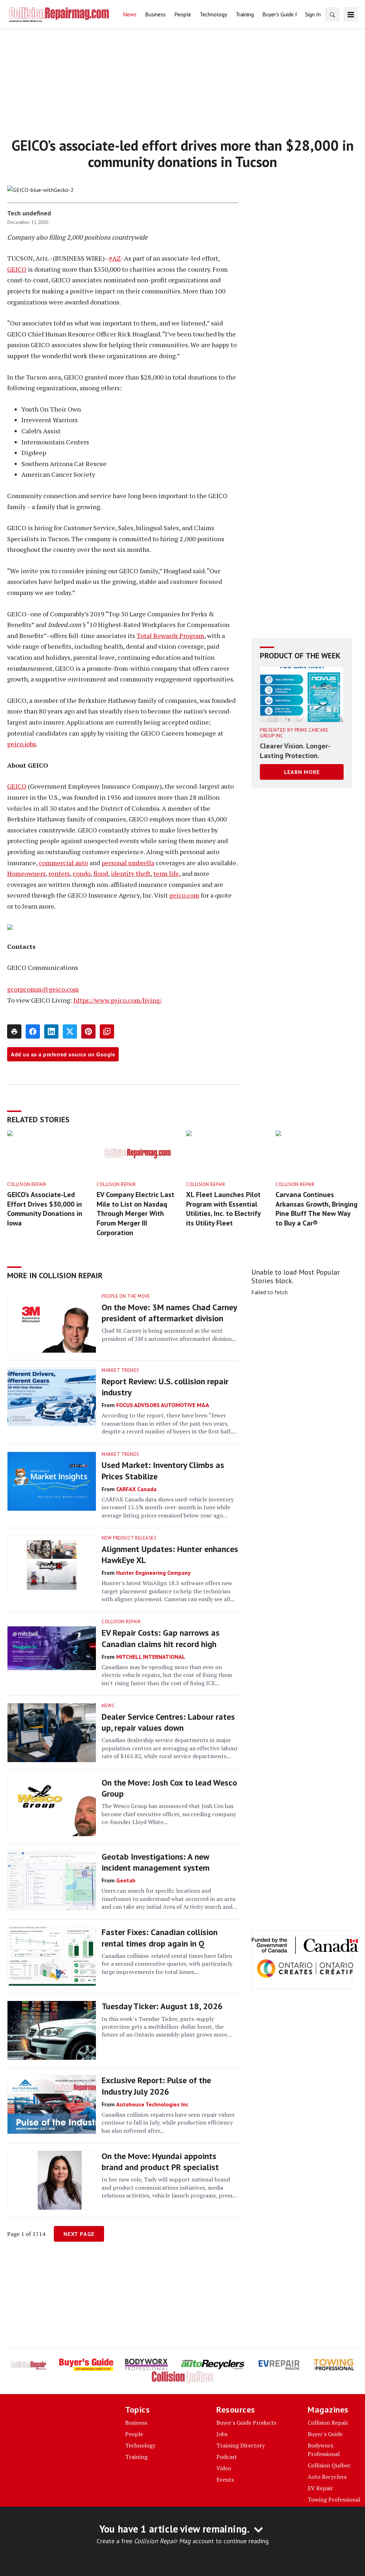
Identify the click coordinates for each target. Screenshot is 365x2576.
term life (166, 873)
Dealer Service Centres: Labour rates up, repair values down (168, 1722)
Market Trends (120, 1370)
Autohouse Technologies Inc (152, 2104)
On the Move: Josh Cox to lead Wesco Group (169, 1788)
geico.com (184, 895)
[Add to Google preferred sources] (107, 1031)
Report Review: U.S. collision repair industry (165, 1387)
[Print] (14, 1031)
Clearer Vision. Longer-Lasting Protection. (295, 751)
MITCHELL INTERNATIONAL (151, 1657)
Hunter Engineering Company (153, 1573)
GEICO (17, 269)
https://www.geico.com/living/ (118, 1000)
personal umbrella (128, 863)
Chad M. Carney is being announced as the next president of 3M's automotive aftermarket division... (169, 1334)
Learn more (302, 772)
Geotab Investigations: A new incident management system (156, 1862)
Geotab (126, 1880)
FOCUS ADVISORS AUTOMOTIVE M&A (163, 1405)
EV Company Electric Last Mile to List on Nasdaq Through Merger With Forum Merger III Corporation (135, 1213)
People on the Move (126, 1296)
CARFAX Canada (136, 1489)
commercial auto (63, 863)
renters (59, 873)
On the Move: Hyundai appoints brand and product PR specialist (160, 2162)
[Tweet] (70, 1031)
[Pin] (88, 1031)
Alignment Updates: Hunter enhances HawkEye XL (170, 1555)
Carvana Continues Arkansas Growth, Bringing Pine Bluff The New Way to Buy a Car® (317, 1209)
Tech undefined (29, 213)
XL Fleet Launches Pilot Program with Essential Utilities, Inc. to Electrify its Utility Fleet (223, 1209)
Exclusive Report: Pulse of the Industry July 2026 (156, 2086)
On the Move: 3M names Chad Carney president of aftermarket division (169, 1313)
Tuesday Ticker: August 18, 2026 (162, 2006)
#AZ (115, 258)
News (108, 1706)
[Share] (33, 1031)
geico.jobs (22, 744)
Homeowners (26, 873)
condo (82, 873)
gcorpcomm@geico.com (43, 989)
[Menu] (351, 14)
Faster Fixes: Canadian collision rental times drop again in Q (160, 1938)
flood (101, 873)
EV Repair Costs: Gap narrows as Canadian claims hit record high (161, 1638)
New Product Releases (129, 1538)
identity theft (131, 873)
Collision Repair (27, 1184)
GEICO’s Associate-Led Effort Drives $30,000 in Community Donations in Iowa (45, 1209)
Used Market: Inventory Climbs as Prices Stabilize (163, 1470)
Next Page (79, 2234)
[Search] (332, 14)
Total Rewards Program (170, 636)
